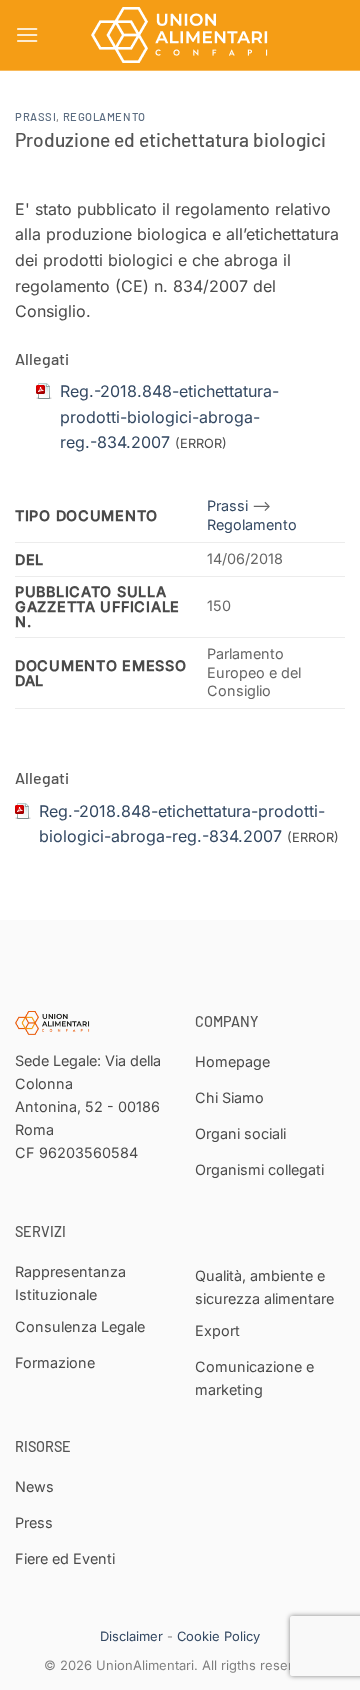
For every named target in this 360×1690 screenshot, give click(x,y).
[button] (27, 34)
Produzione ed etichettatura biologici (170, 139)
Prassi (35, 116)
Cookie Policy (218, 1636)
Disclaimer (131, 1636)
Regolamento (104, 116)
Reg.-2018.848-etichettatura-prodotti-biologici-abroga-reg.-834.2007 (169, 416)
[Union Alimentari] (180, 35)
